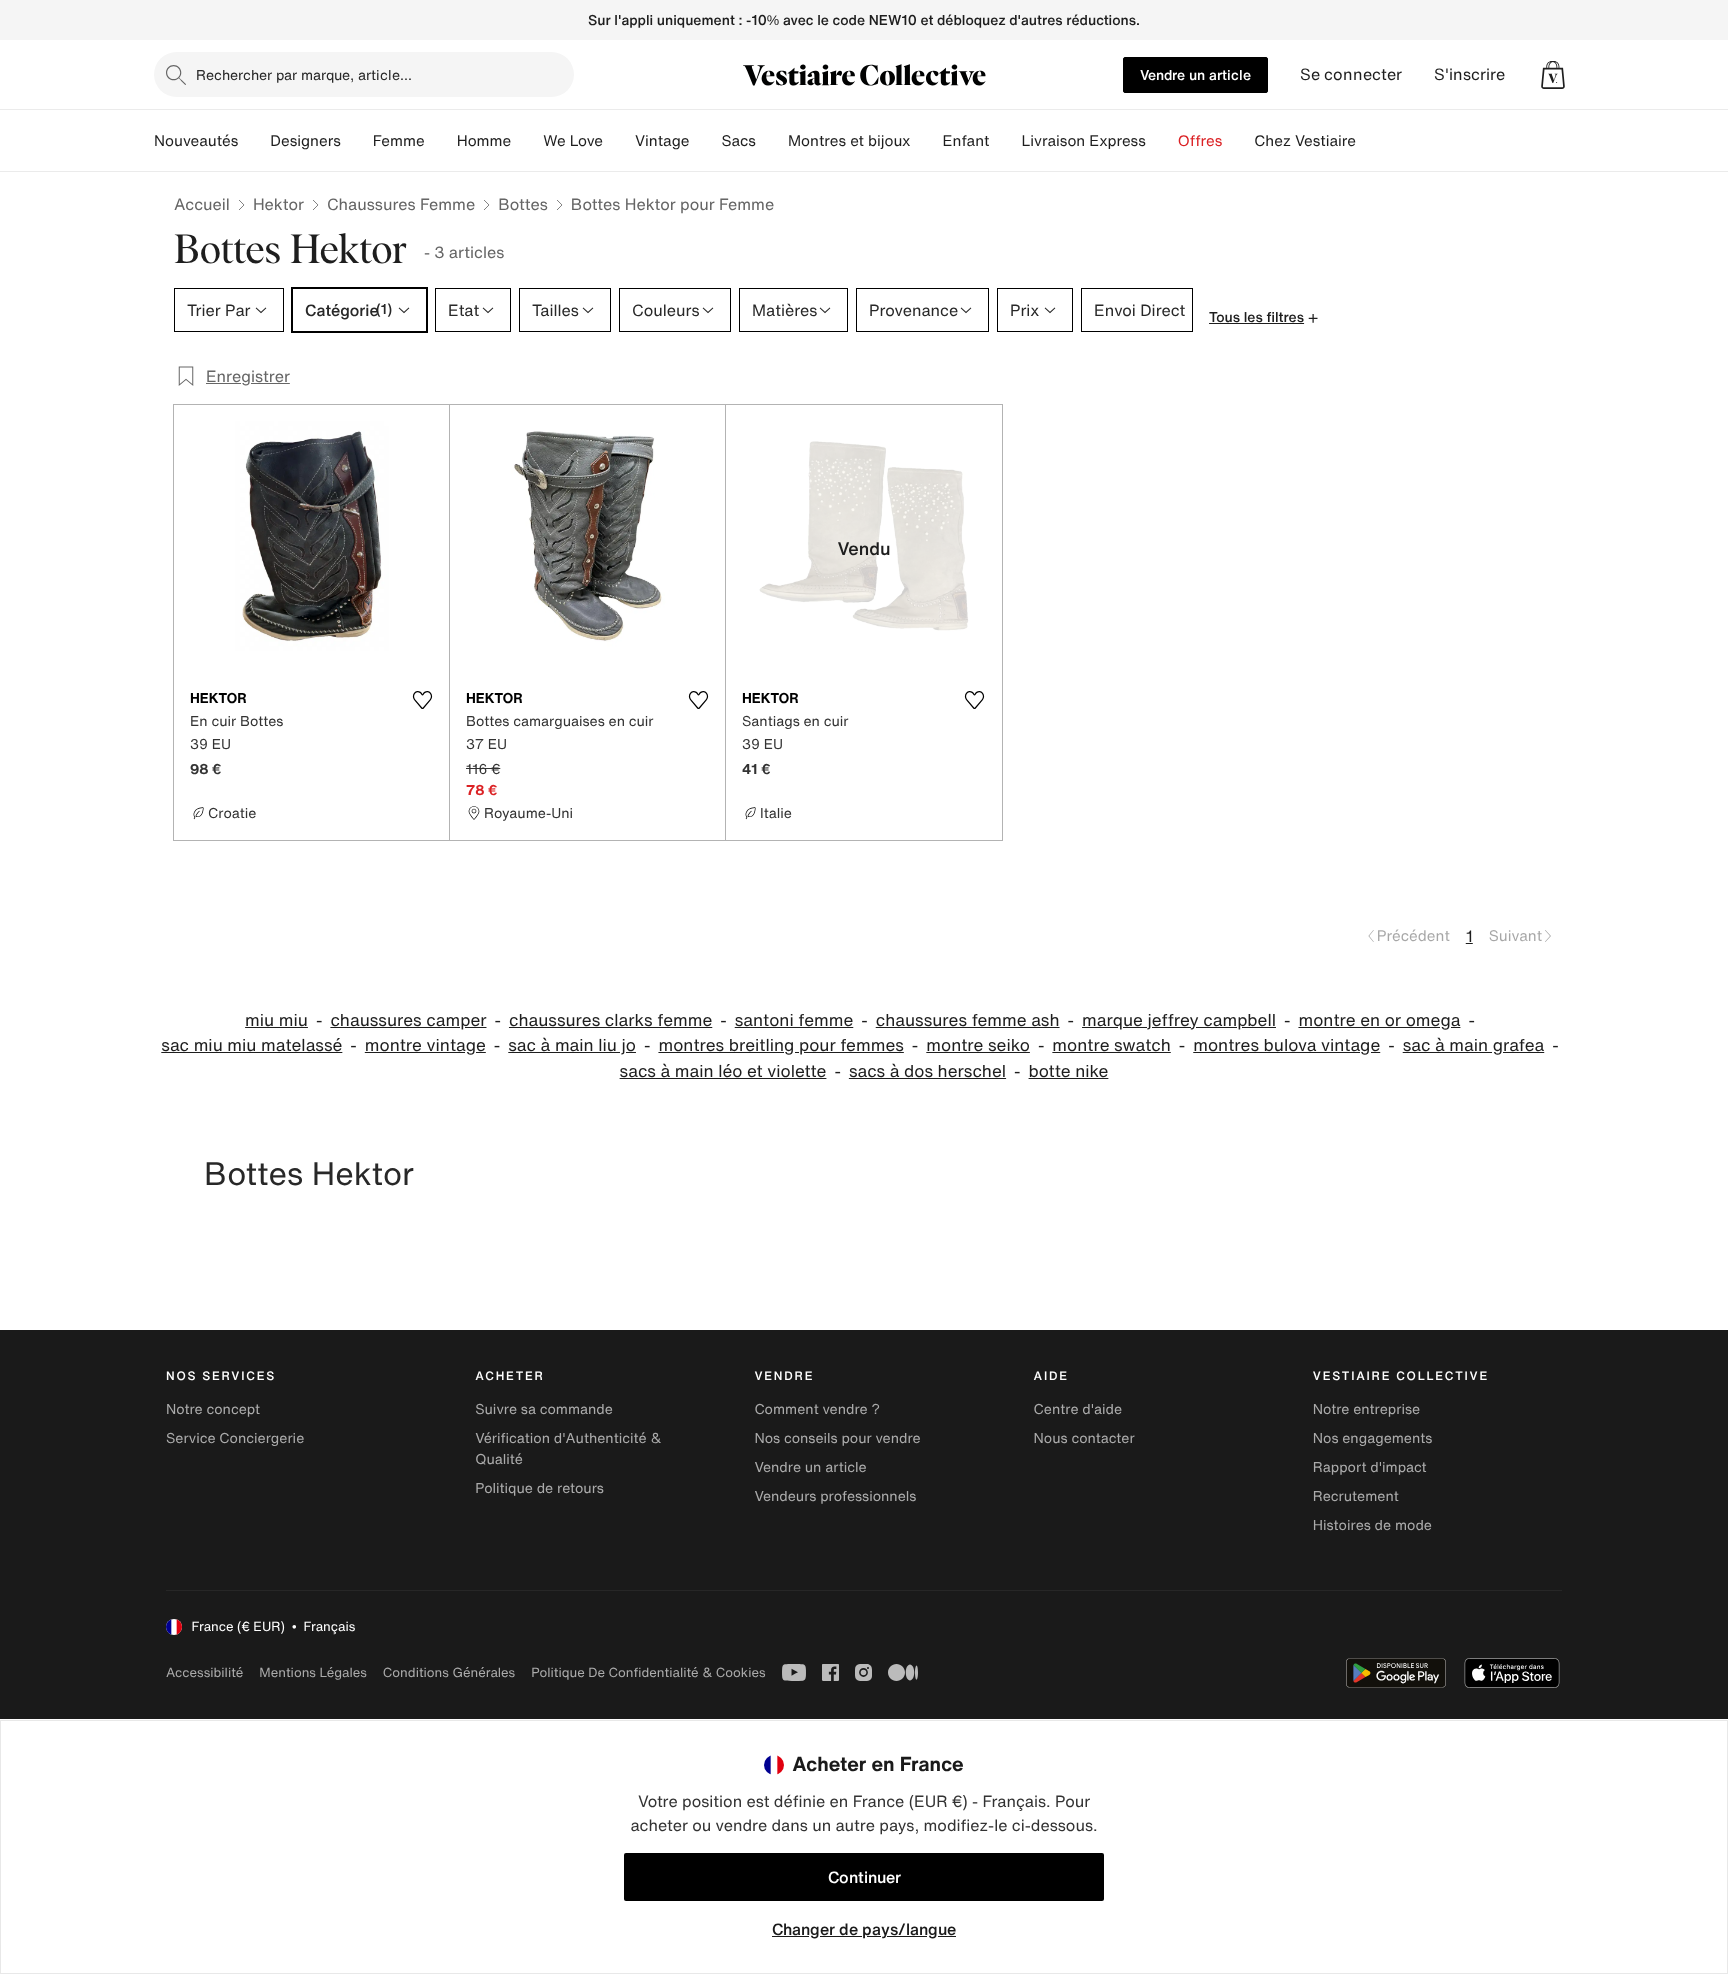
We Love (573, 141)
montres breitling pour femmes (780, 1045)
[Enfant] (1005, 141)
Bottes (523, 204)
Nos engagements (1373, 1438)
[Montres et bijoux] (927, 141)
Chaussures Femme (401, 204)
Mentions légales (312, 1672)
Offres (1200, 141)
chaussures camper (408, 1020)
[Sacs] (772, 141)
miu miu (276, 1020)
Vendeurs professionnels (835, 1496)
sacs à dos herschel (927, 1071)
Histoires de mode (1372, 1525)
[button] (1553, 75)
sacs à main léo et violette (723, 1071)
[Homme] (527, 141)
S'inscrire (1469, 74)
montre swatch (1111, 1045)
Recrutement (1356, 1496)
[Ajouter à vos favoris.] (422, 700)
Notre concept (213, 1409)
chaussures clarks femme (610, 1020)
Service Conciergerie (235, 1438)
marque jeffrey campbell (1179, 1020)
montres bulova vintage (1286, 1045)
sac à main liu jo (572, 1045)
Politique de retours (539, 1488)
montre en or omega (1379, 1020)
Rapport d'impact (1370, 1467)
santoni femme (794, 1020)
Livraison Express (1083, 141)
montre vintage (425, 1045)
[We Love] (619, 141)
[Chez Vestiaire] (1372, 141)
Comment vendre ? (817, 1409)
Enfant (966, 141)
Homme (484, 141)
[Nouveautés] (254, 141)
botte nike (1069, 1071)
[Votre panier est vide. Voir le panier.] (1553, 75)
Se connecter (1351, 74)
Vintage (662, 141)
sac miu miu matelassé (251, 1045)
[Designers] (357, 141)
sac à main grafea (1474, 1045)
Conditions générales (449, 1672)
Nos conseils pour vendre (837, 1438)
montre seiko (978, 1045)
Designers (305, 141)
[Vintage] (705, 141)
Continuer (864, 1877)
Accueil (202, 204)
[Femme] (441, 141)
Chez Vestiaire (1305, 141)
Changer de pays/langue (864, 1929)
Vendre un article (1195, 74)
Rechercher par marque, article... (304, 74)
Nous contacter (1084, 1438)
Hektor (278, 204)
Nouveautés (196, 141)
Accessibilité (204, 1672)
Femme (399, 141)
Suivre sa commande (544, 1409)
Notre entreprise (1366, 1409)
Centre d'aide (1078, 1409)
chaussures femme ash (968, 1020)
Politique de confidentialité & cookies (648, 1672)
